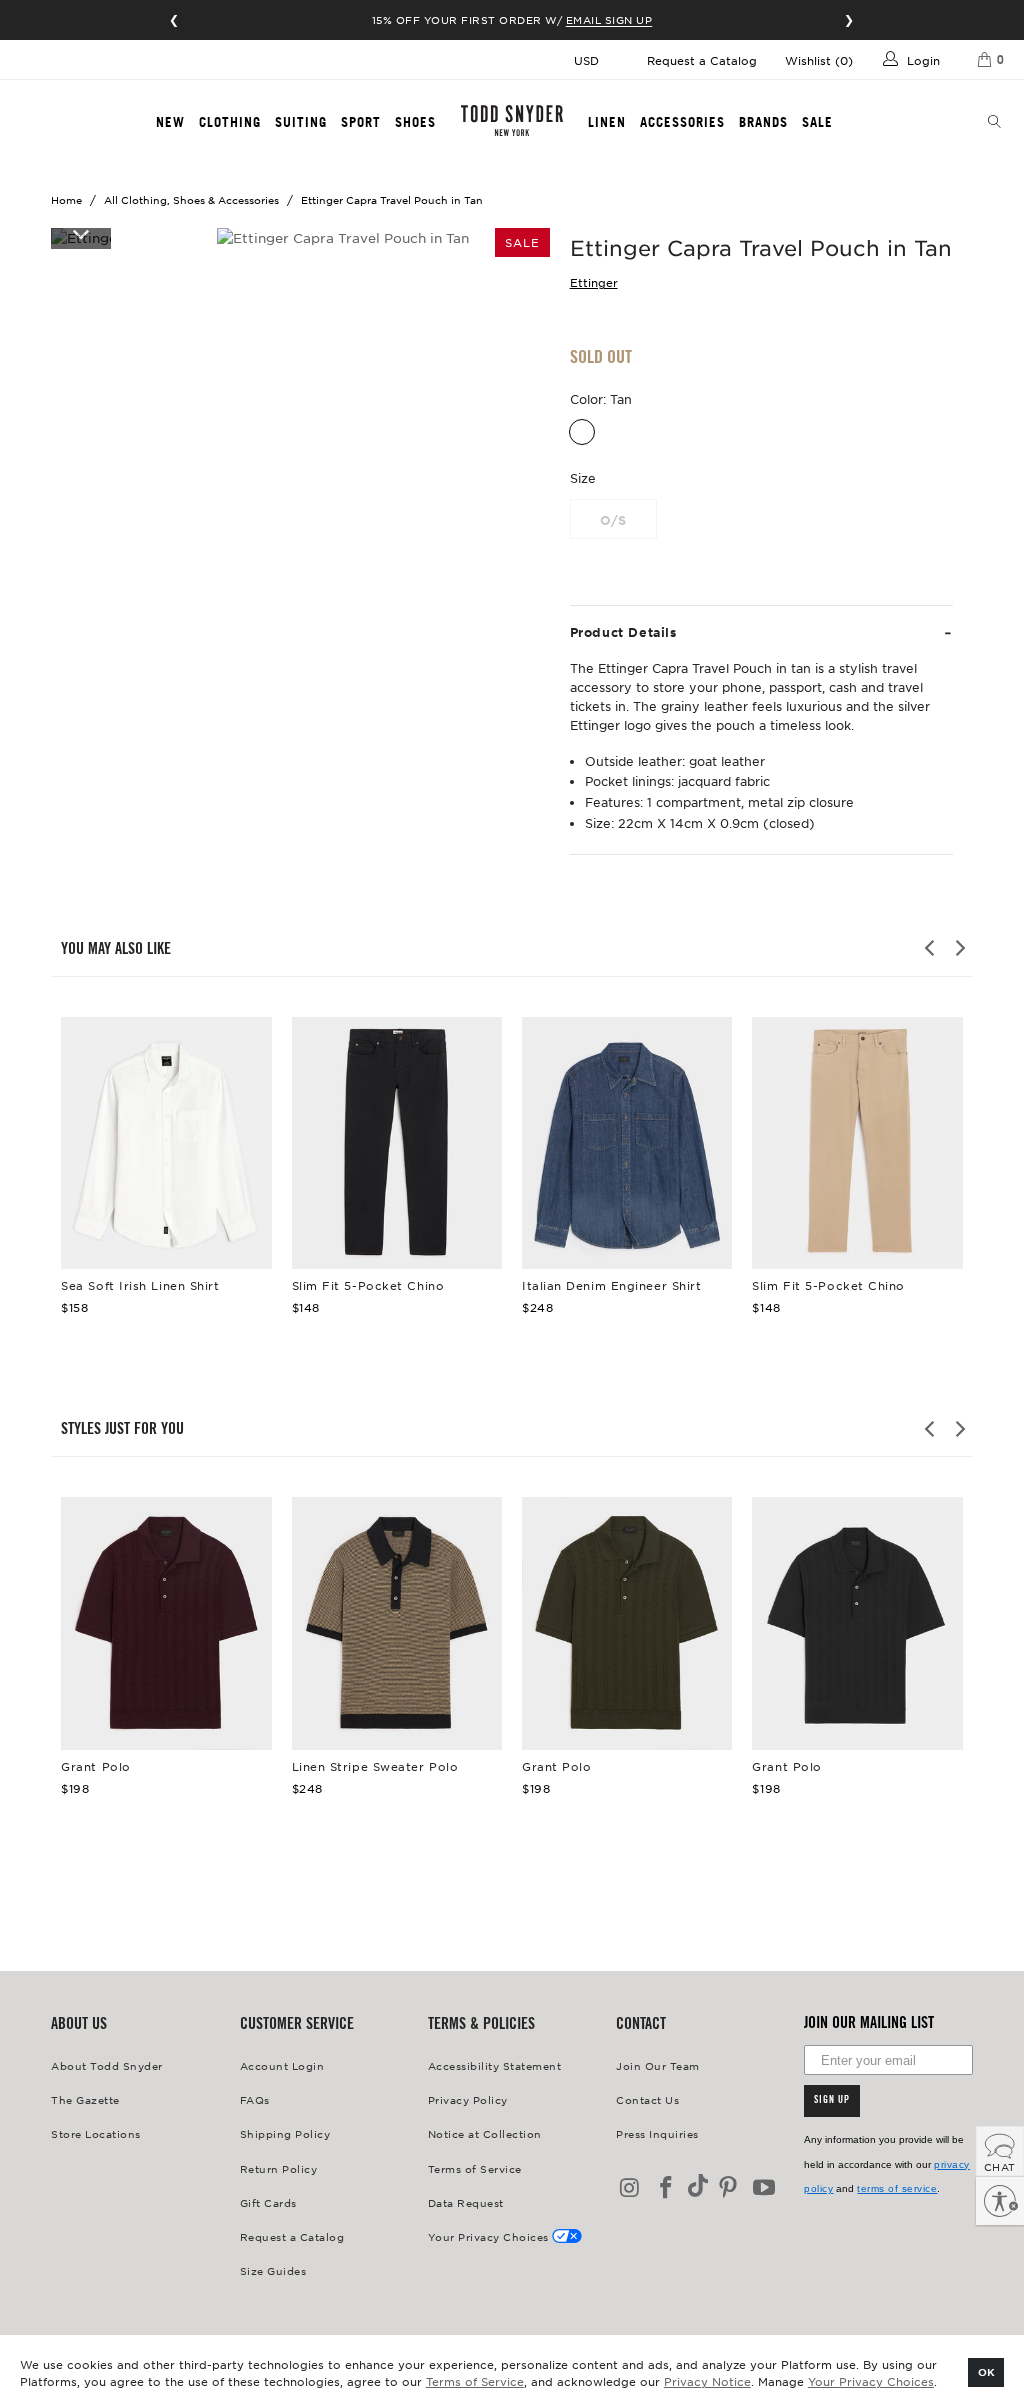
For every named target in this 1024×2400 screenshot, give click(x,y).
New (170, 122)
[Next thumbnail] (81, 233)
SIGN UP (832, 2101)
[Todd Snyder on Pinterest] (729, 2188)
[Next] (959, 948)
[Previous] (931, 948)
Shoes (415, 122)
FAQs (255, 2099)
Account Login (282, 2065)
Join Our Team (658, 2065)
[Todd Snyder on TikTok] (698, 2187)
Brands (763, 122)
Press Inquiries (657, 2133)
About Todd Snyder (107, 2065)
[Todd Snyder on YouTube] (764, 2188)
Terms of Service (475, 2381)
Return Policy (279, 2168)
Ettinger (594, 282)
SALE (817, 122)
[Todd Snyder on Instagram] (631, 2188)
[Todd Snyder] (512, 120)
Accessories (682, 122)
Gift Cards (268, 2202)
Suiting (301, 122)
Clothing (230, 122)
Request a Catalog (702, 60)
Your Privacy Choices (871, 2381)
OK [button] (986, 2371)
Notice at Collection (485, 2133)
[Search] (995, 123)
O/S (613, 520)
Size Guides (273, 2270)
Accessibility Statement (495, 2065)
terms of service (897, 2188)
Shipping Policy (285, 2133)
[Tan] (582, 432)
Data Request (466, 2202)
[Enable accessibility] (1000, 2201)
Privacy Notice (707, 2381)
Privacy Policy (468, 2099)
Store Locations (96, 2133)
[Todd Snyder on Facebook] (667, 2188)
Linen (607, 122)
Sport (361, 122)
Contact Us (647, 2099)
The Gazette (85, 2099)
